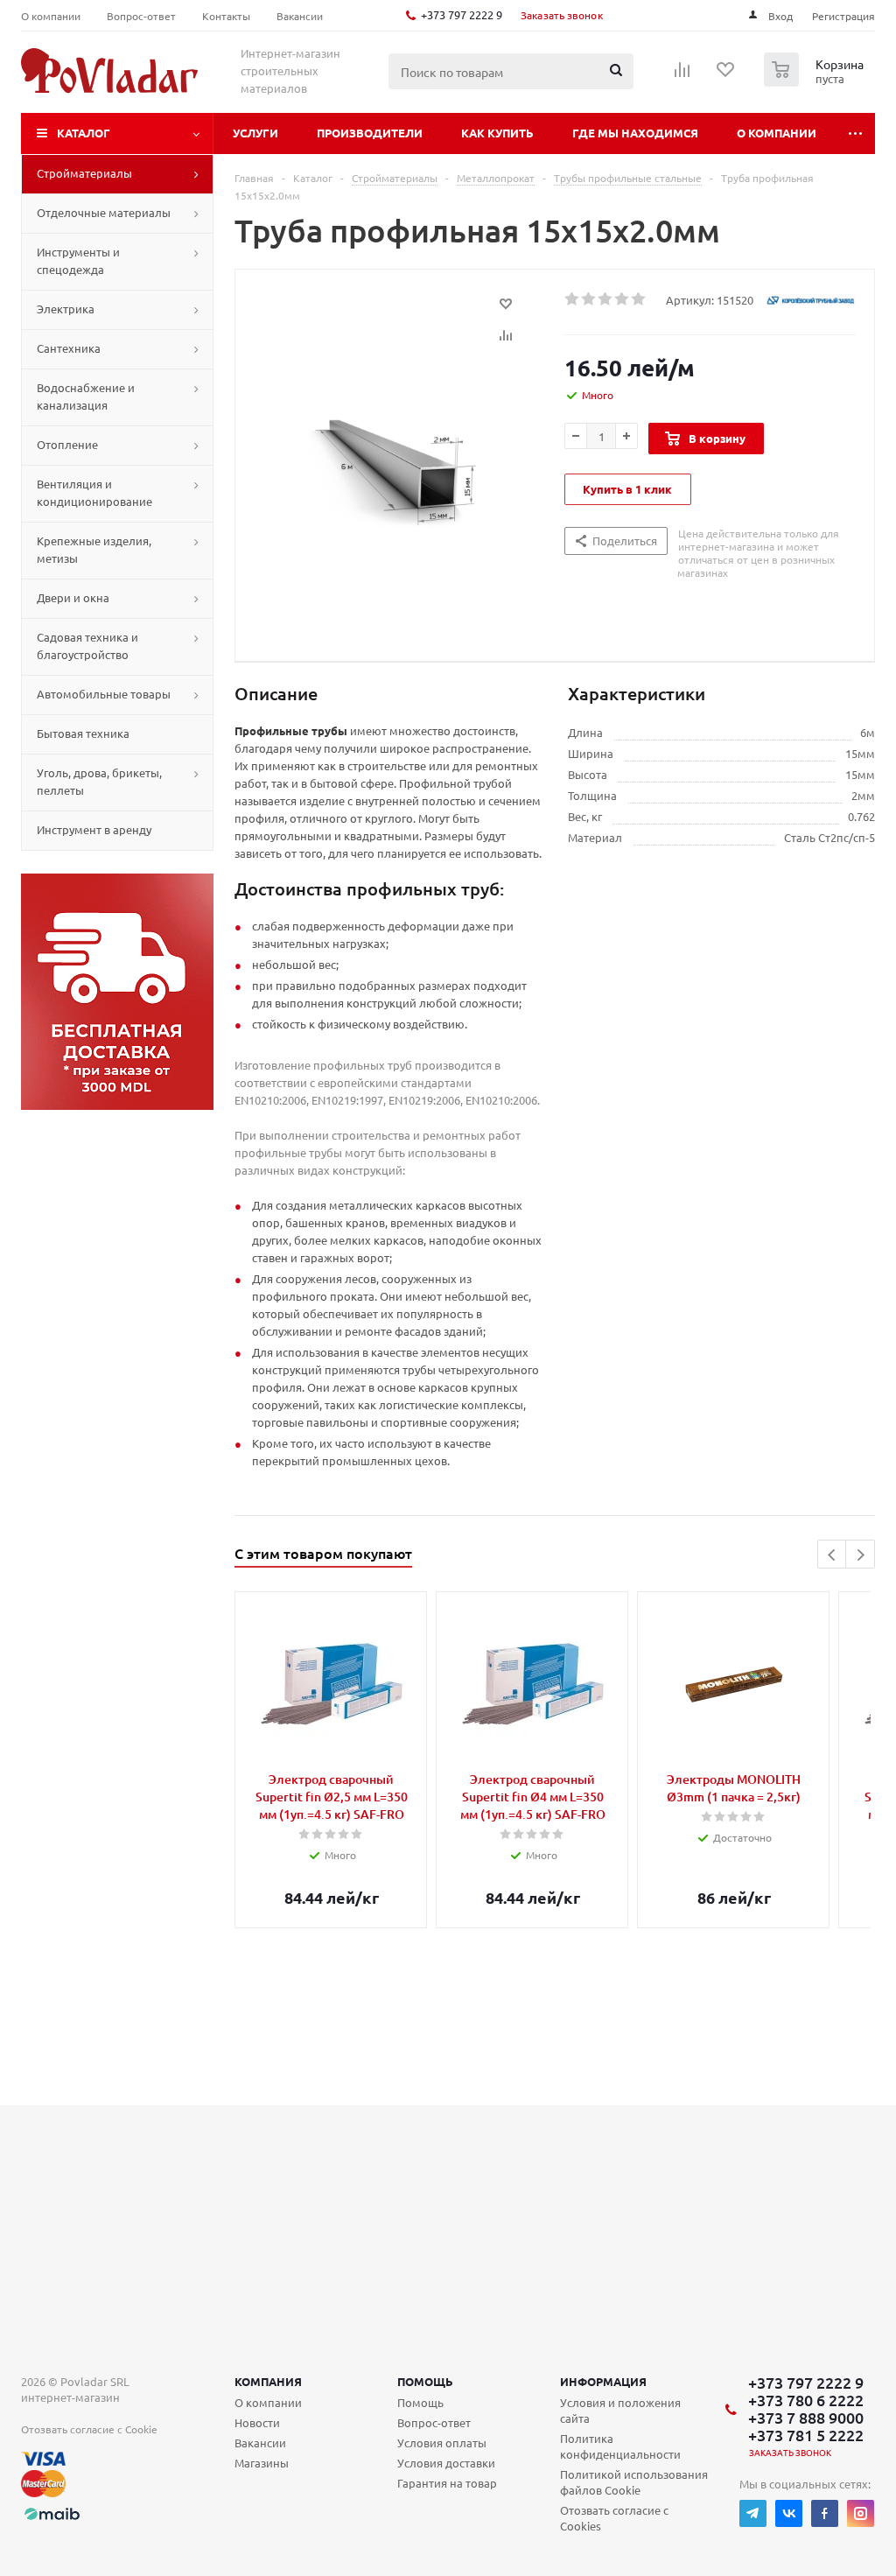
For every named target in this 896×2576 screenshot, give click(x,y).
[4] (623, 299)
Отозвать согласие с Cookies (614, 2518)
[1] (573, 299)
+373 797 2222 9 (462, 14)
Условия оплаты (442, 2443)
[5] (639, 299)
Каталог (84, 133)
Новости (257, 2422)
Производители (370, 133)
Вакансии (260, 2443)
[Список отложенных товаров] (726, 75)
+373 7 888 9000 (806, 2418)
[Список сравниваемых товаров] (682, 75)
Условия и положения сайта (620, 2410)
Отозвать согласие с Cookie (89, 2429)
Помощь (425, 2381)
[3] (606, 299)
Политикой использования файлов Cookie (634, 2482)
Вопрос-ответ (434, 2422)
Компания (268, 2381)
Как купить (497, 133)
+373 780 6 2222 (806, 2400)
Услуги (255, 133)
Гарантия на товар (447, 2483)
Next (861, 1555)
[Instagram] (861, 2513)
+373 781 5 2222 (806, 2435)
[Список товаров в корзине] (816, 81)
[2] (589, 299)
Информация (603, 2381)
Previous (833, 1555)
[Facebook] (825, 2513)
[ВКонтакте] (789, 2513)
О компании (777, 133)
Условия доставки (446, 2463)
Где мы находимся (635, 133)
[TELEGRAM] (753, 2513)
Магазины (262, 2463)
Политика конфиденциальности (620, 2446)
